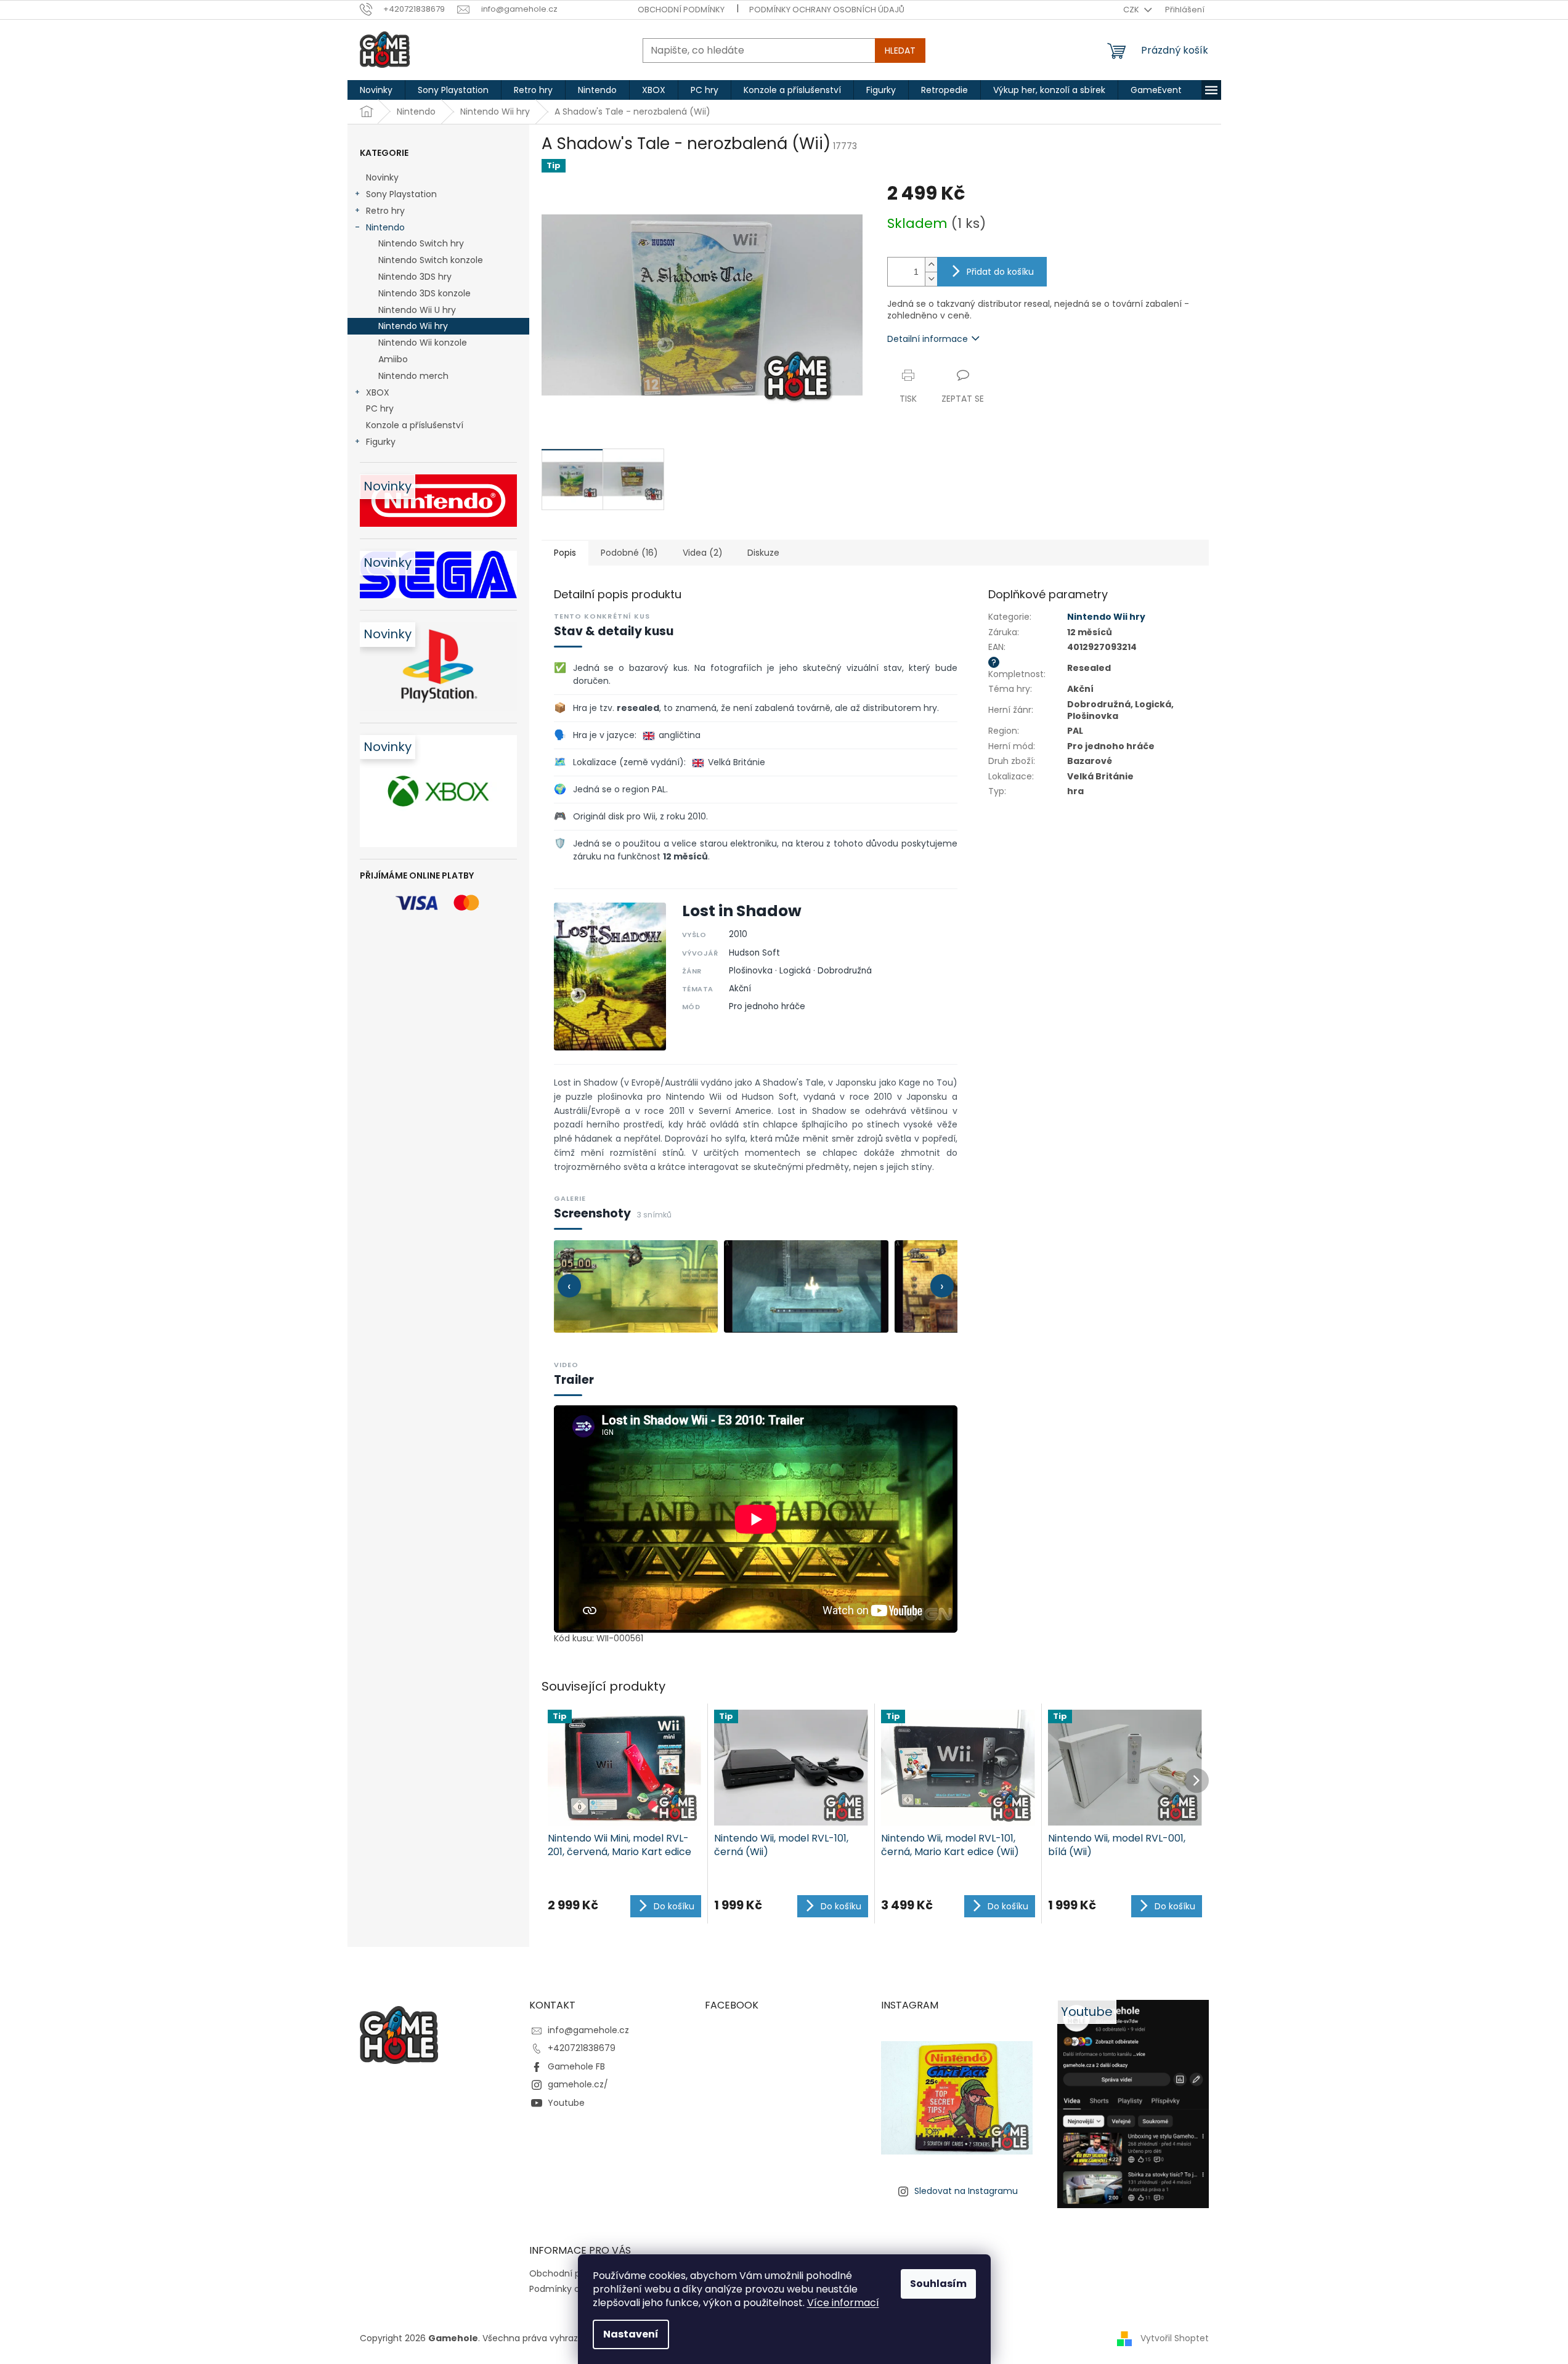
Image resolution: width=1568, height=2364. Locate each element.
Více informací (843, 2303)
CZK (1132, 10)
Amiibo (393, 359)
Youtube (566, 2103)
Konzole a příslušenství (415, 425)
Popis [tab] (565, 553)
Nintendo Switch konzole (431, 260)
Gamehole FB (576, 2066)
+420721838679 (582, 2048)
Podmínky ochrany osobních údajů (827, 10)
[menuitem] (376, 90)
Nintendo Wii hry (413, 326)
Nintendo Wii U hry (417, 310)
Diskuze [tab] (763, 553)
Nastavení (631, 2334)
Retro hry (385, 211)
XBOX (378, 392)
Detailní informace (928, 339)
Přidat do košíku (1000, 272)
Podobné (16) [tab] (629, 553)
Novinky (382, 177)
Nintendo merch (413, 376)
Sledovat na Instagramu (966, 2191)
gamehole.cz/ (578, 2084)
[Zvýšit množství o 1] (931, 265)
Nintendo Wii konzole (423, 343)
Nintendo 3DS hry (415, 277)
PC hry (380, 408)
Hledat (900, 51)
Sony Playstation (401, 194)
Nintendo (385, 227)
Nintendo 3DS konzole (424, 293)
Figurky (381, 442)
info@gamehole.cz (588, 2030)
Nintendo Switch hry (421, 243)
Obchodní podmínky (681, 10)
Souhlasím (938, 2284)
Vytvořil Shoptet (1175, 2338)
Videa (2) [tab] (703, 553)
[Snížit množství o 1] (931, 279)
